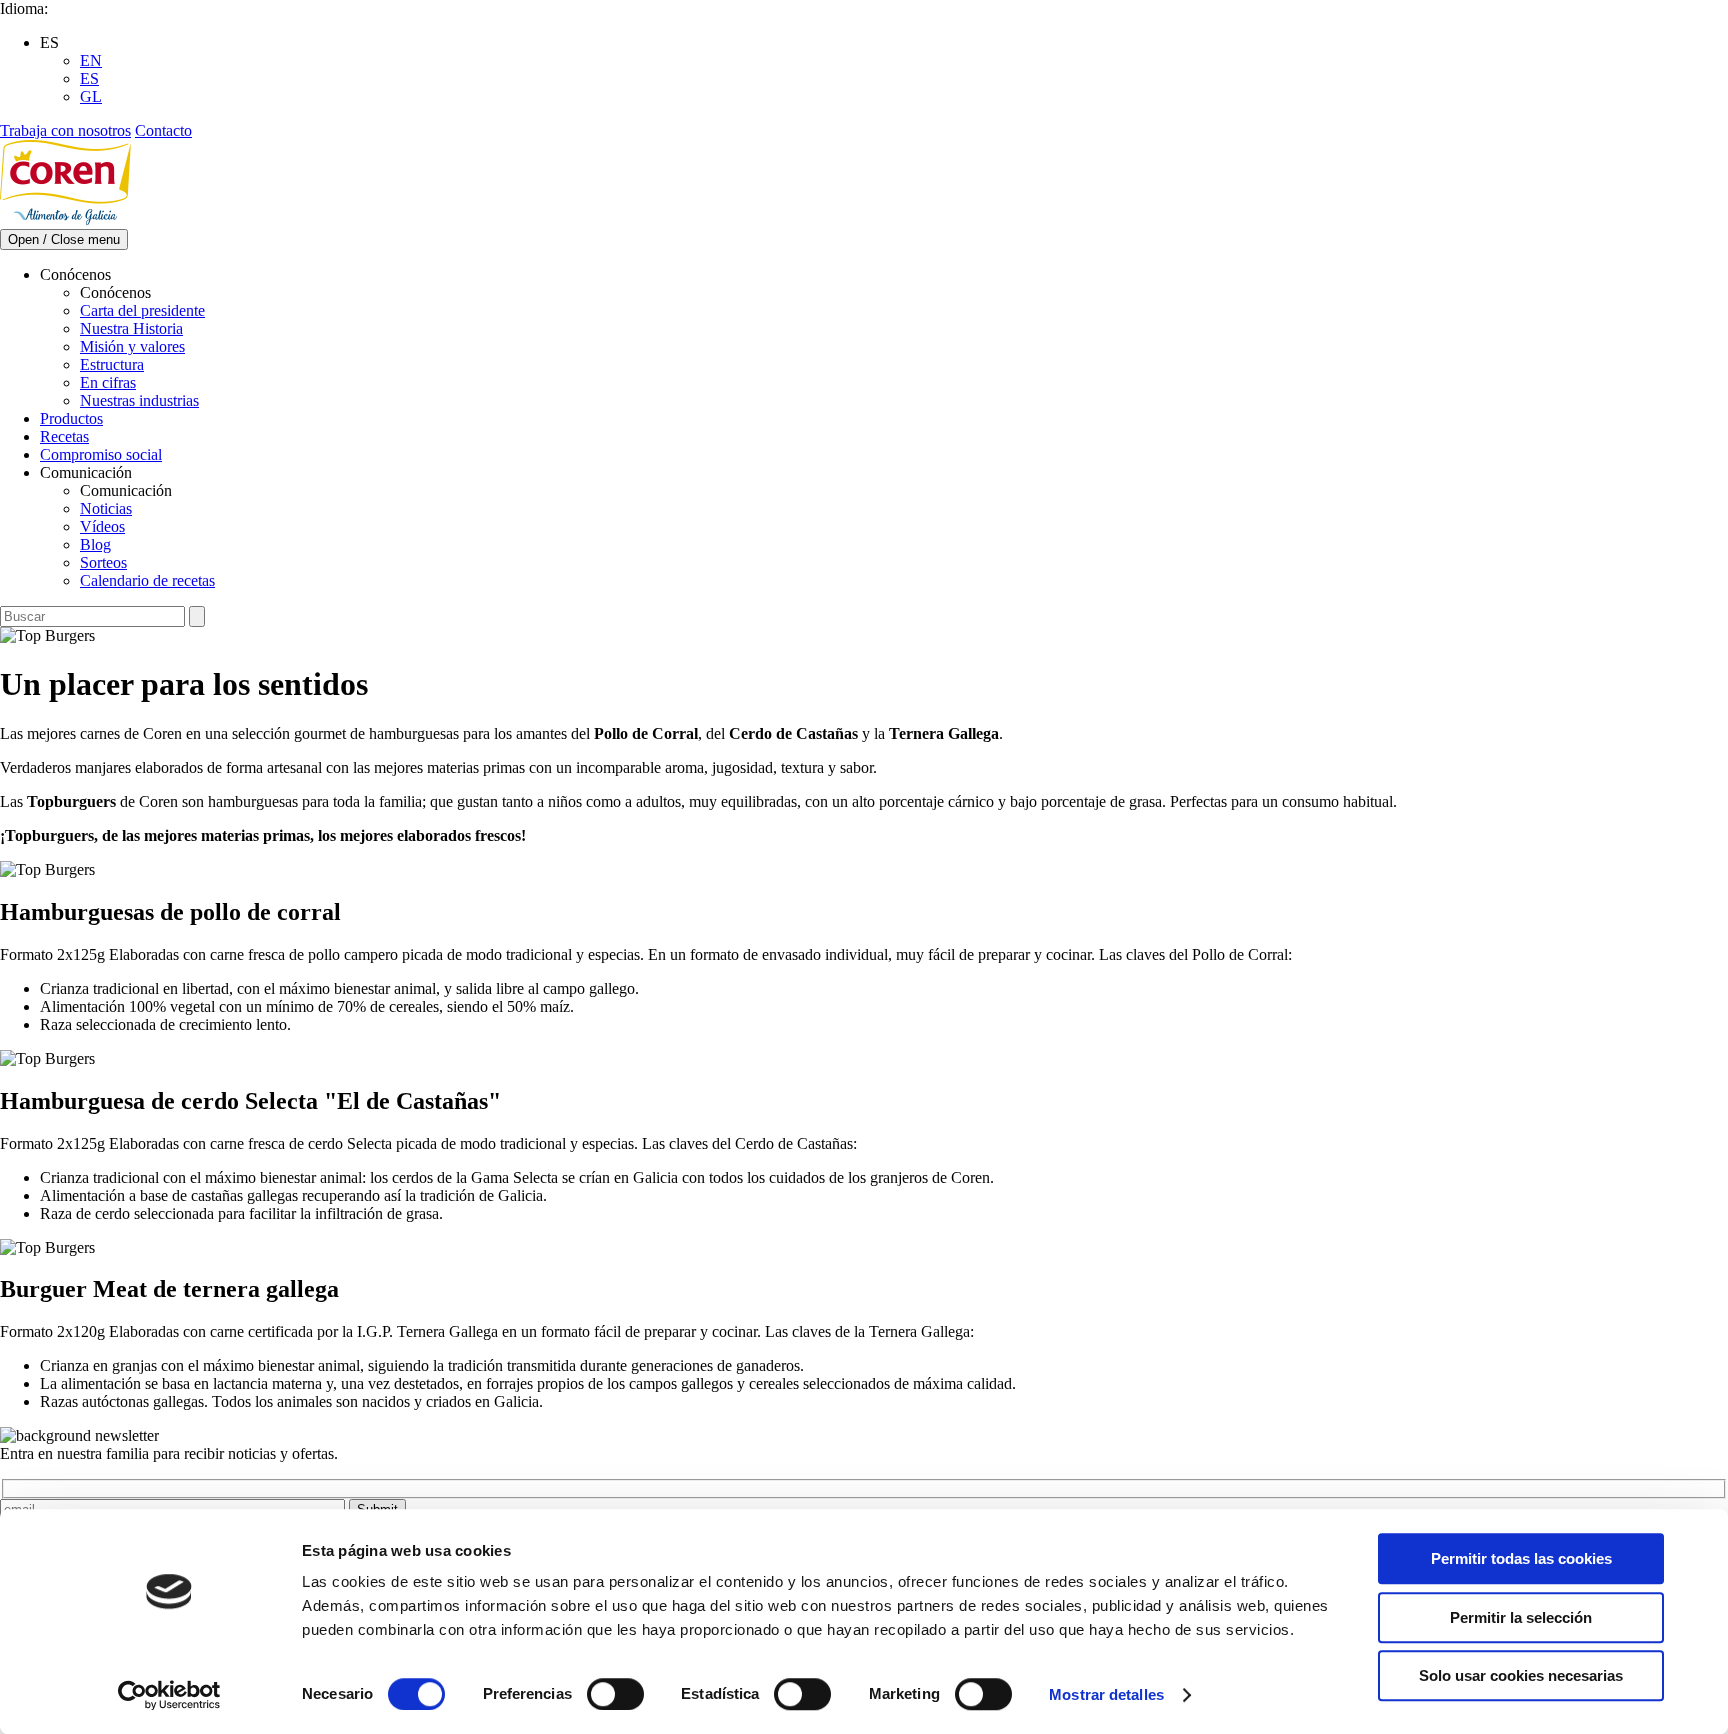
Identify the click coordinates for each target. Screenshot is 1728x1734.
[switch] (615, 1694)
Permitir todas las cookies (1521, 1558)
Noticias (106, 508)
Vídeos (102, 526)
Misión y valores (132, 346)
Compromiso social (101, 454)
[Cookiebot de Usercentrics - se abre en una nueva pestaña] (169, 1695)
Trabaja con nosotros (65, 130)
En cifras (108, 382)
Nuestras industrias (139, 400)
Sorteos (103, 562)
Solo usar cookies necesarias (1521, 1675)
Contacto (163, 130)
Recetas (64, 436)
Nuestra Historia (131, 328)
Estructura (112, 364)
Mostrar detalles (1106, 1694)
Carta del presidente (142, 310)
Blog (95, 544)
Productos (71, 418)
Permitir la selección (1521, 1617)
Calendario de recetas (147, 580)
